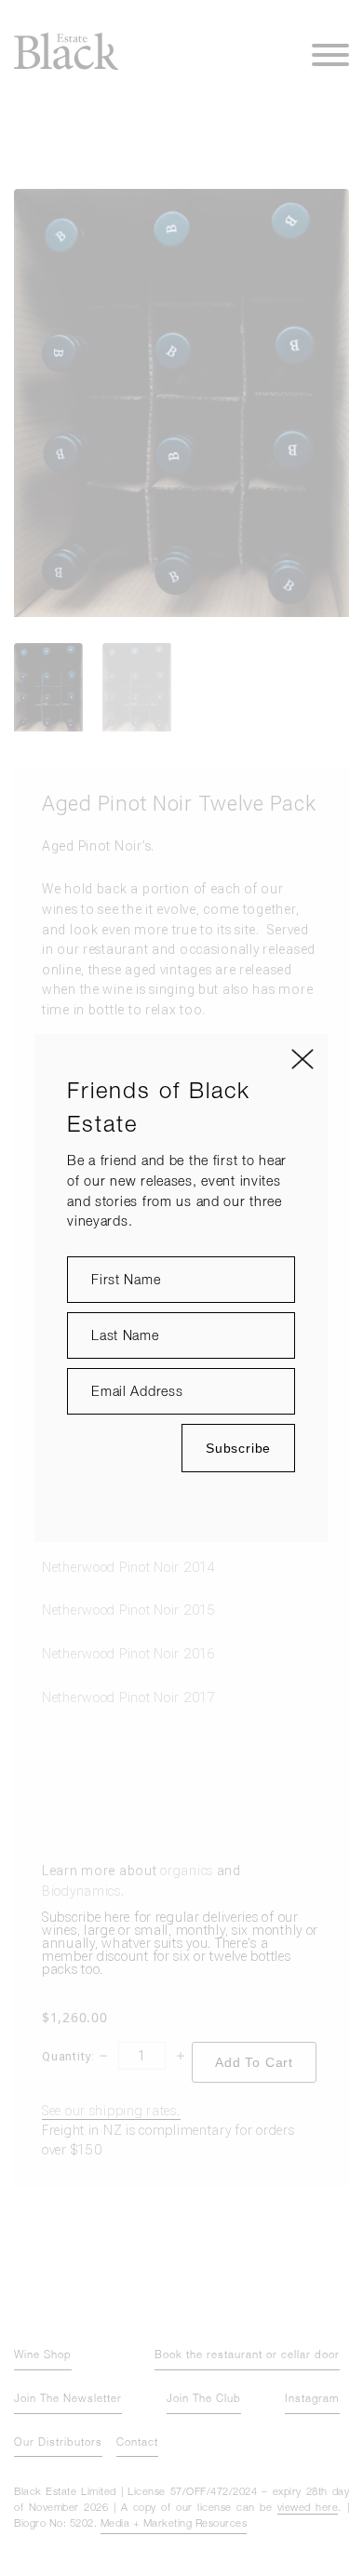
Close (302, 1059)
